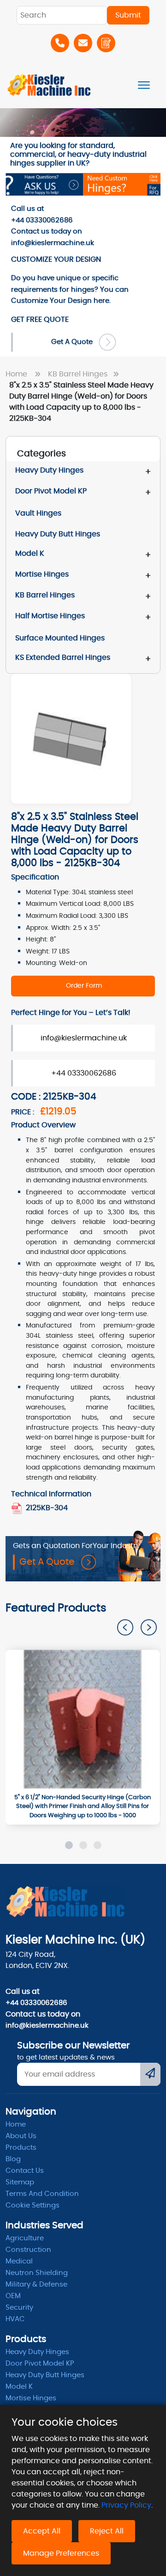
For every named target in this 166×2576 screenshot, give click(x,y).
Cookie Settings (33, 2205)
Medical (19, 2261)
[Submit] (150, 2074)
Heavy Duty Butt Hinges (45, 2375)
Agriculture (25, 2238)
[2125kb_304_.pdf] (18, 1508)
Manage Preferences (61, 2553)
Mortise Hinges (42, 574)
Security (19, 2308)
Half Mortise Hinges (50, 616)
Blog (13, 2159)
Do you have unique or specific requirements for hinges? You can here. (70, 289)
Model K (30, 553)
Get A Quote (75, 342)
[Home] (49, 85)
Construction (28, 2250)
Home (18, 374)
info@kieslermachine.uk (84, 1038)
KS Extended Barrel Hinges (63, 658)
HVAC (15, 2319)
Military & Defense (36, 2284)
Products (21, 2148)
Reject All (107, 2531)
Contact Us (25, 2171)
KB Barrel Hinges (79, 374)
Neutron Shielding (37, 2273)
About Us (21, 2136)
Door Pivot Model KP (51, 491)
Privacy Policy (126, 2505)
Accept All (42, 2531)
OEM (13, 2296)
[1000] (83, 1719)
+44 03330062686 (84, 1073)
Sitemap (20, 2182)
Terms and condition (42, 2194)
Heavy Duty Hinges (49, 470)
